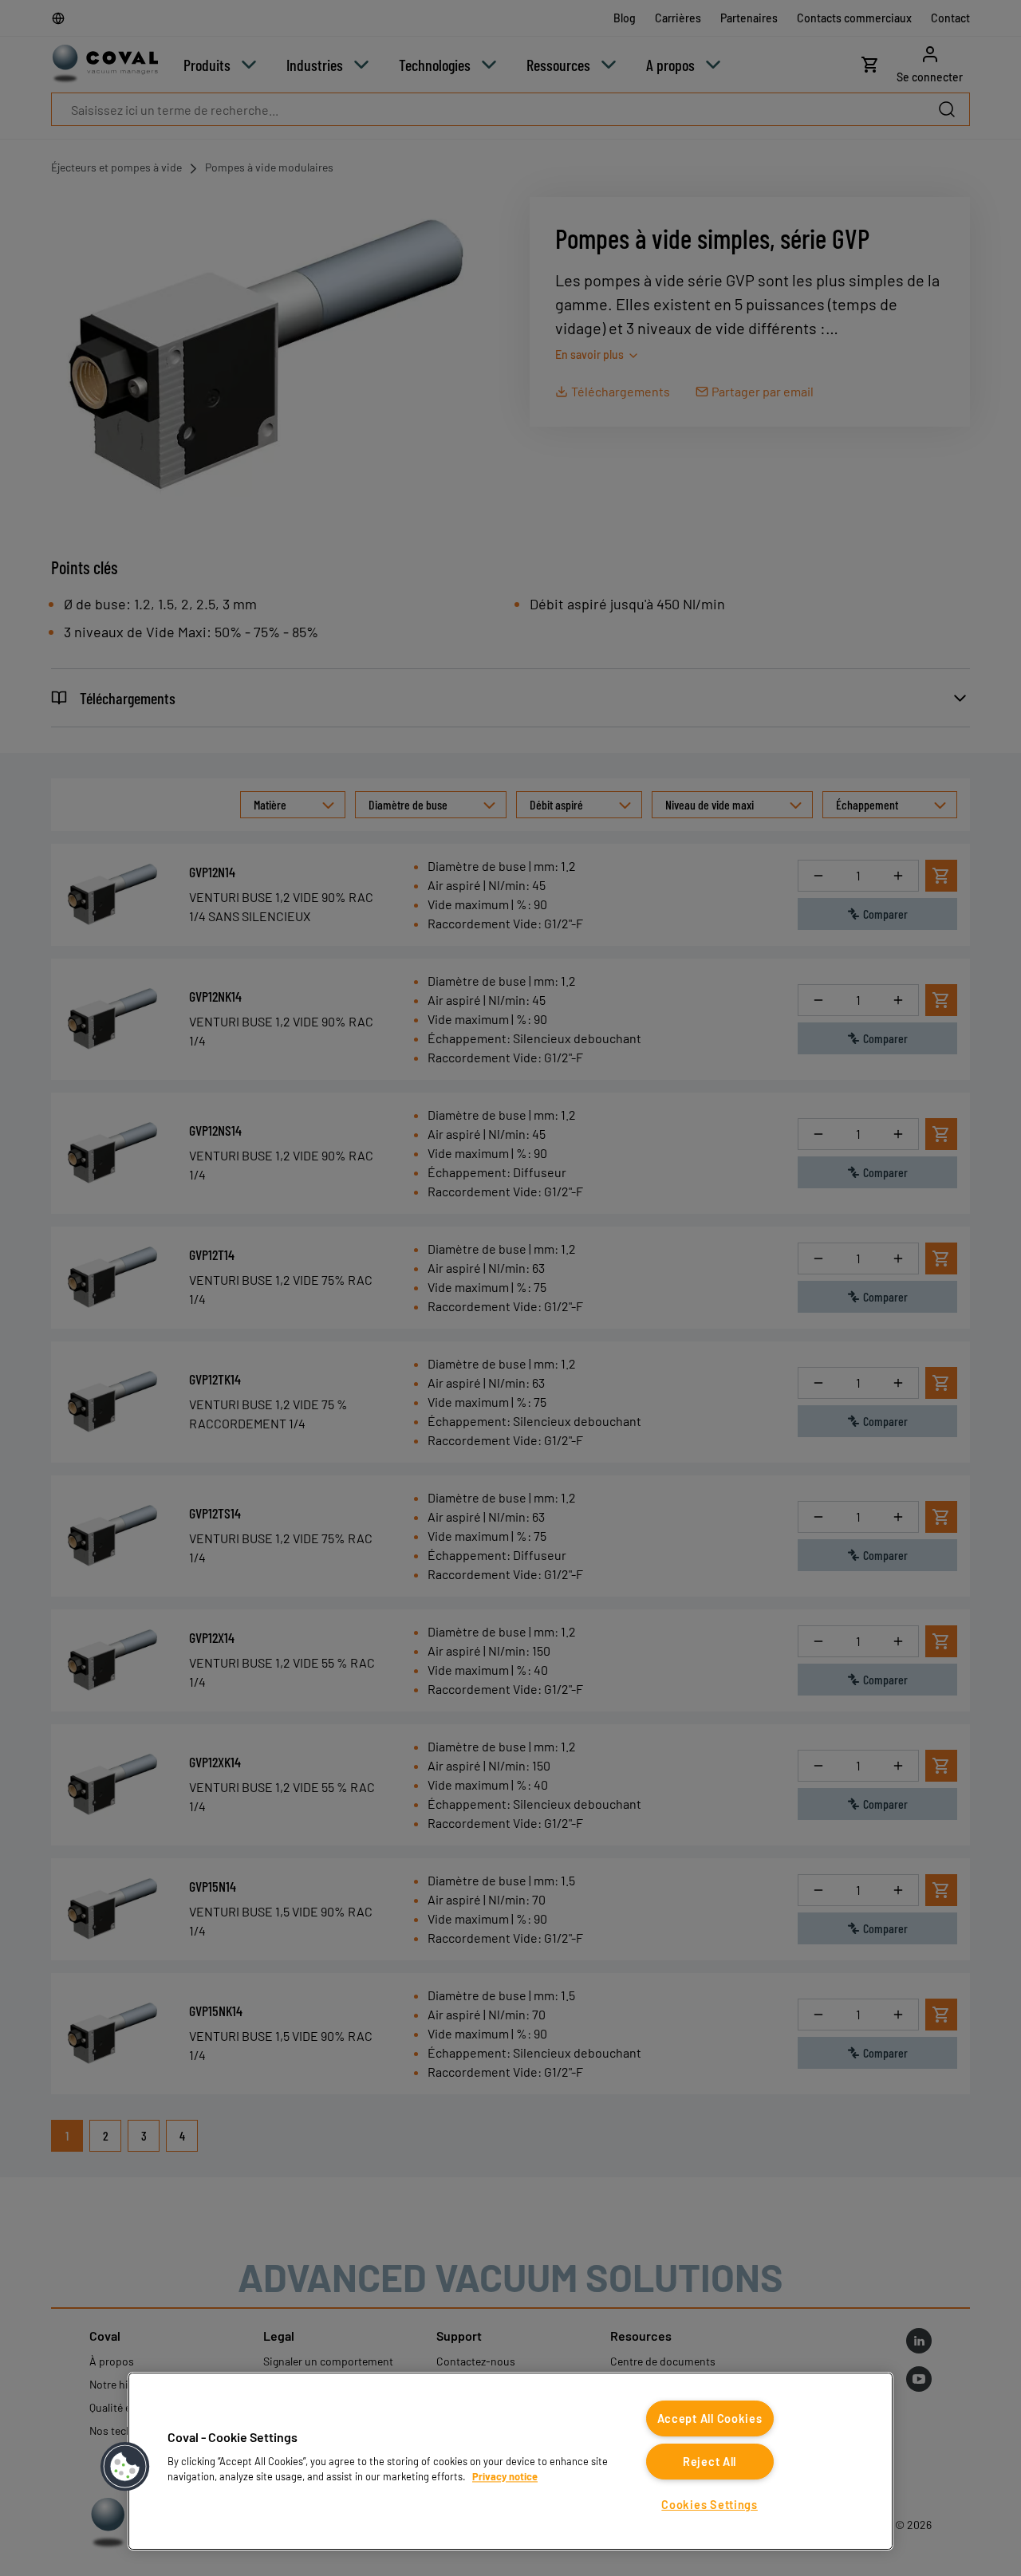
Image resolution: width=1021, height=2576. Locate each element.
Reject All (710, 2462)
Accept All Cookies (710, 2418)
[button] (125, 2467)
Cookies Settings (710, 2505)
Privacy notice (505, 2476)
